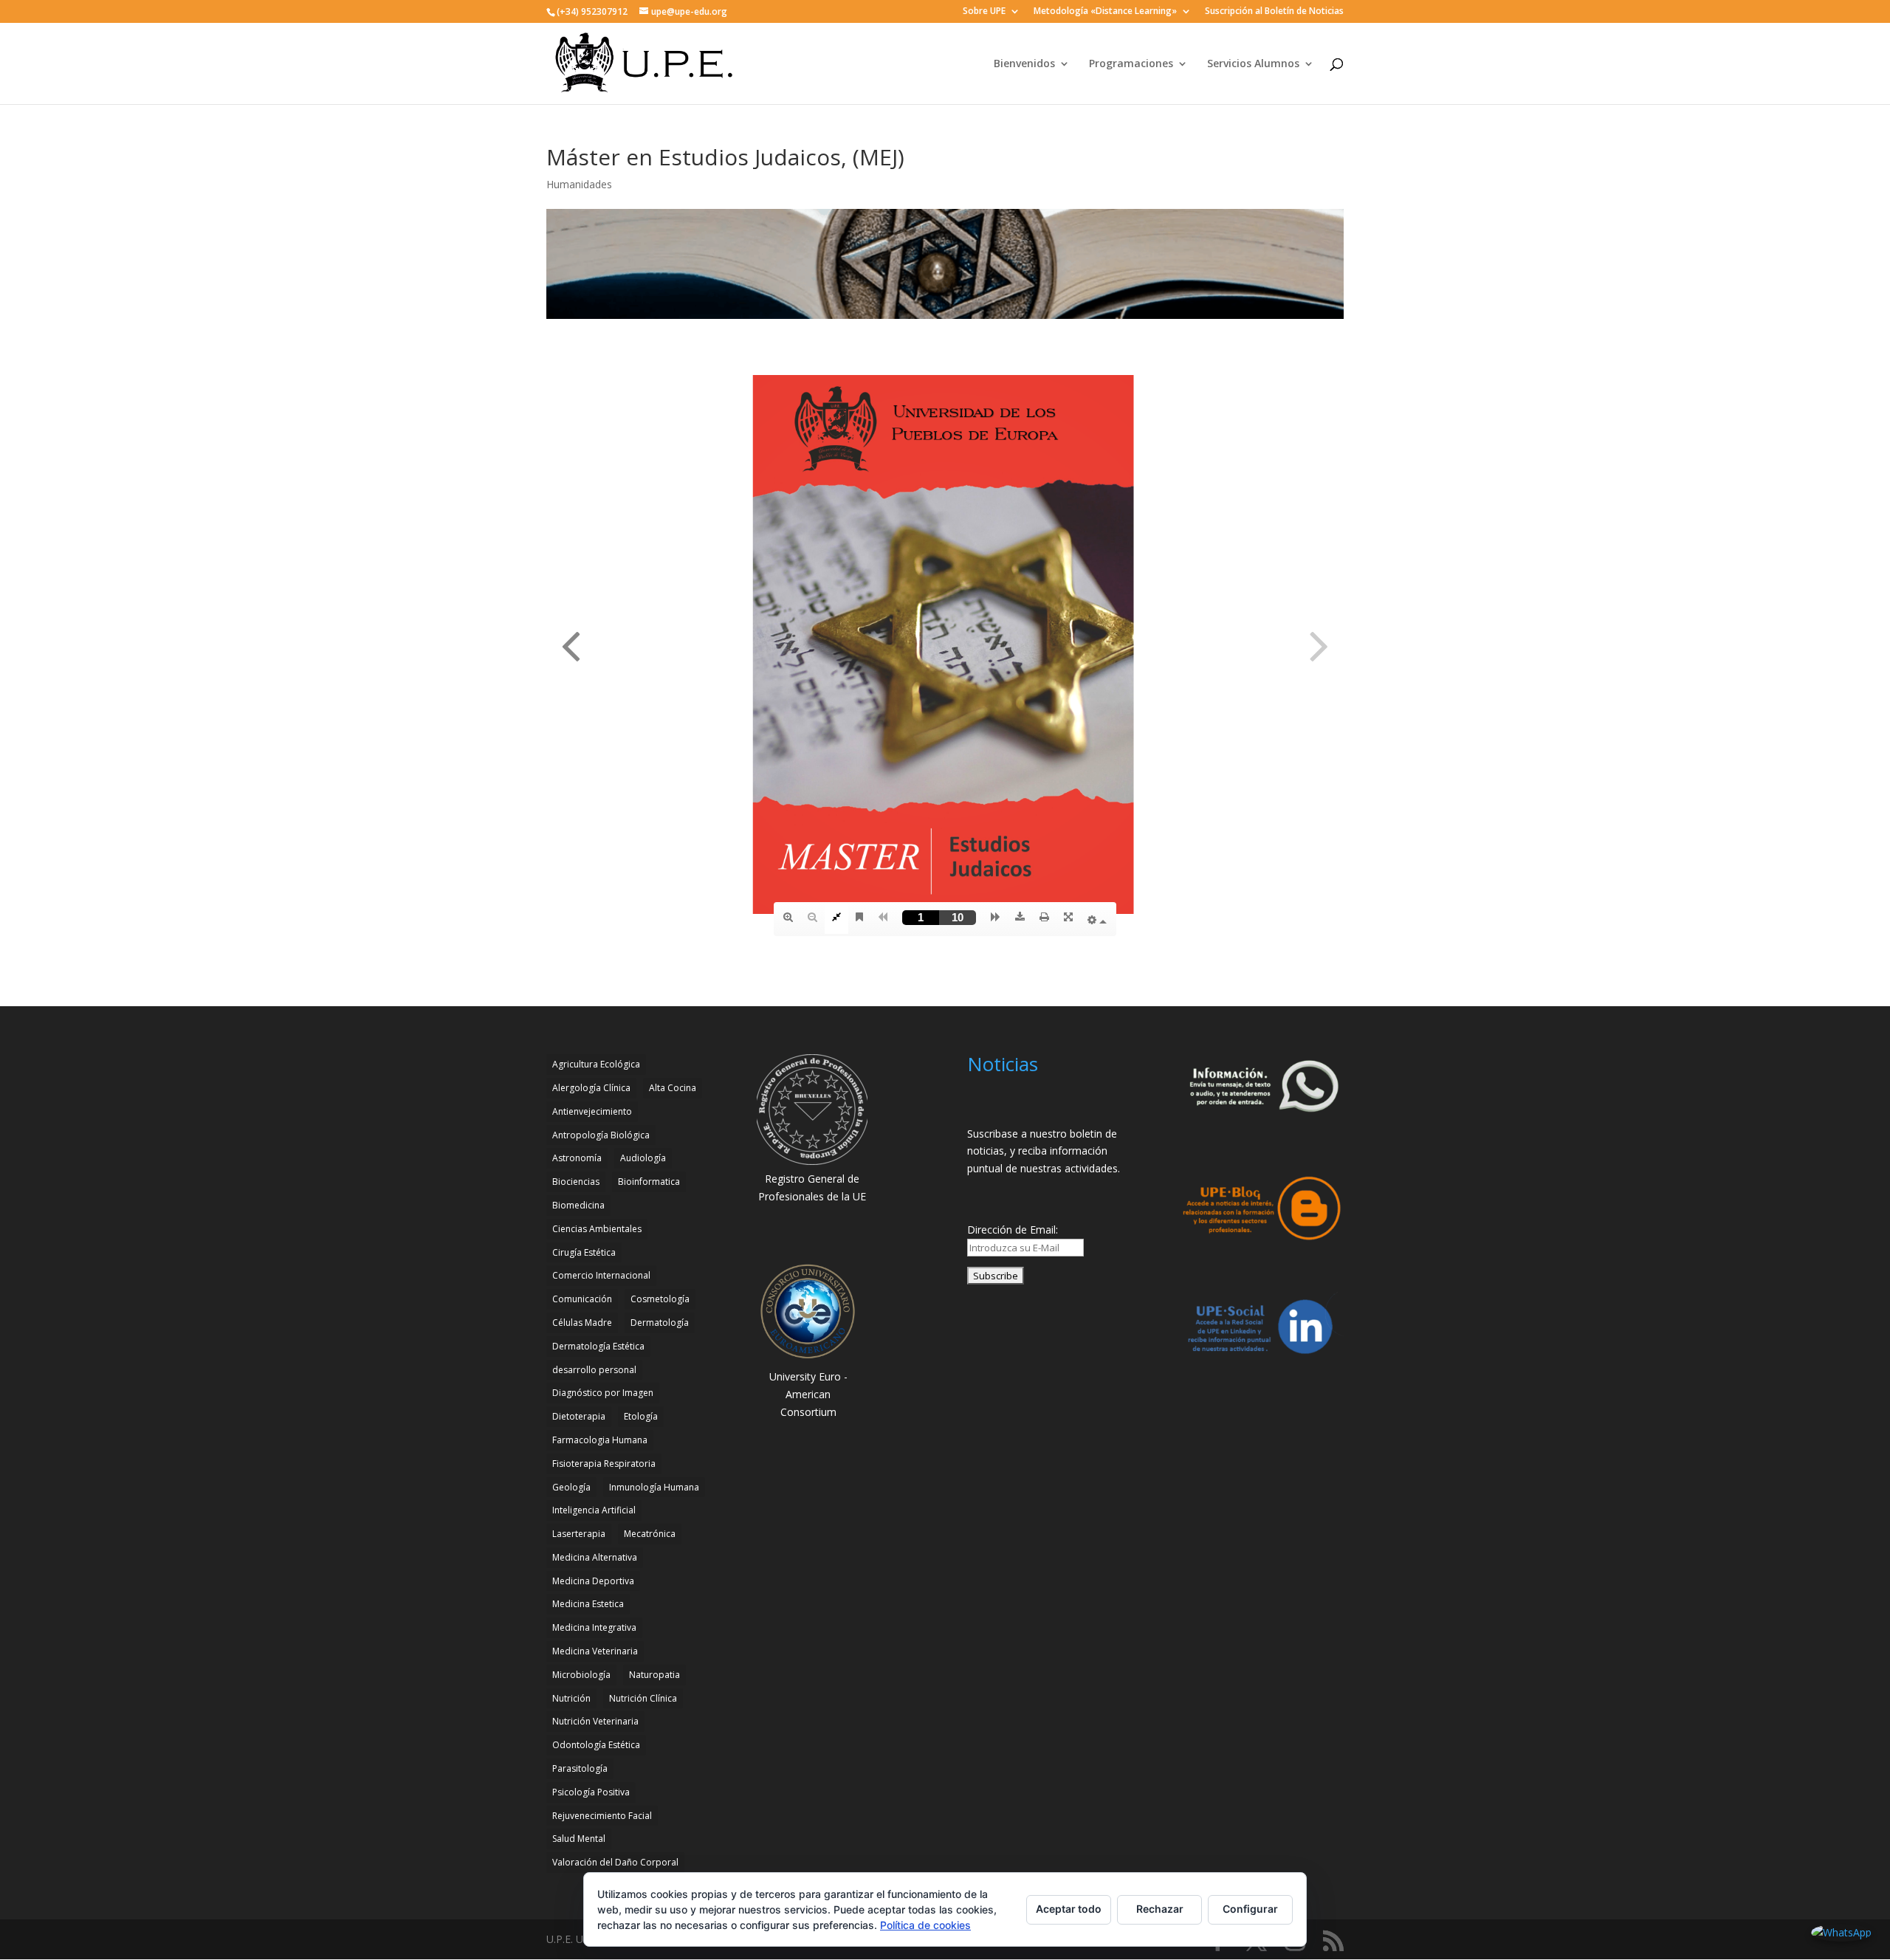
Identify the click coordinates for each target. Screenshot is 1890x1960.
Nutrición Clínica (643, 1698)
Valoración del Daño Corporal (615, 1862)
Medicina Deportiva (593, 1581)
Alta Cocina (673, 1088)
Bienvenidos (1024, 64)
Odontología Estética (596, 1745)
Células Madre (582, 1323)
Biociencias (576, 1182)
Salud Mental (579, 1839)
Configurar (1250, 1909)
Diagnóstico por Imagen (603, 1393)
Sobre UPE (984, 12)
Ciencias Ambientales (597, 1229)
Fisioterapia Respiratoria (604, 1464)
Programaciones (1131, 64)
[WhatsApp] (1841, 1933)
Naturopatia (654, 1675)
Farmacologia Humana (600, 1440)
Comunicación (582, 1299)
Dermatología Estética (598, 1346)
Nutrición (571, 1698)
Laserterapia (579, 1534)
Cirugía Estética (584, 1252)
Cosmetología (660, 1299)
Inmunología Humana (654, 1487)
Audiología (643, 1158)
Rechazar (1160, 1909)
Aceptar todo (1069, 1909)
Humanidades (579, 184)
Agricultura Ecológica (596, 1064)
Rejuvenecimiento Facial (602, 1816)
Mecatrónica (650, 1534)
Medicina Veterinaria (595, 1651)
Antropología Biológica (601, 1135)
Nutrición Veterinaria (595, 1721)
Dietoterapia (579, 1416)
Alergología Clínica (591, 1088)
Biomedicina (578, 1205)
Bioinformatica (649, 1182)
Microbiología (581, 1675)
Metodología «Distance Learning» (1105, 12)
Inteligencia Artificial (594, 1510)
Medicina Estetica (588, 1604)
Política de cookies (925, 1925)
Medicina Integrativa (594, 1627)
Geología (571, 1487)
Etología (641, 1416)
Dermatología (660, 1323)
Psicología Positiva (591, 1792)
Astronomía (577, 1158)
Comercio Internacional (601, 1275)
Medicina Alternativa (595, 1557)
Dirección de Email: (1013, 1230)
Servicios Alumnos (1253, 64)
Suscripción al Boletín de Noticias (1274, 12)
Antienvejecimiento (592, 1111)
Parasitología (580, 1768)
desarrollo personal (594, 1370)
